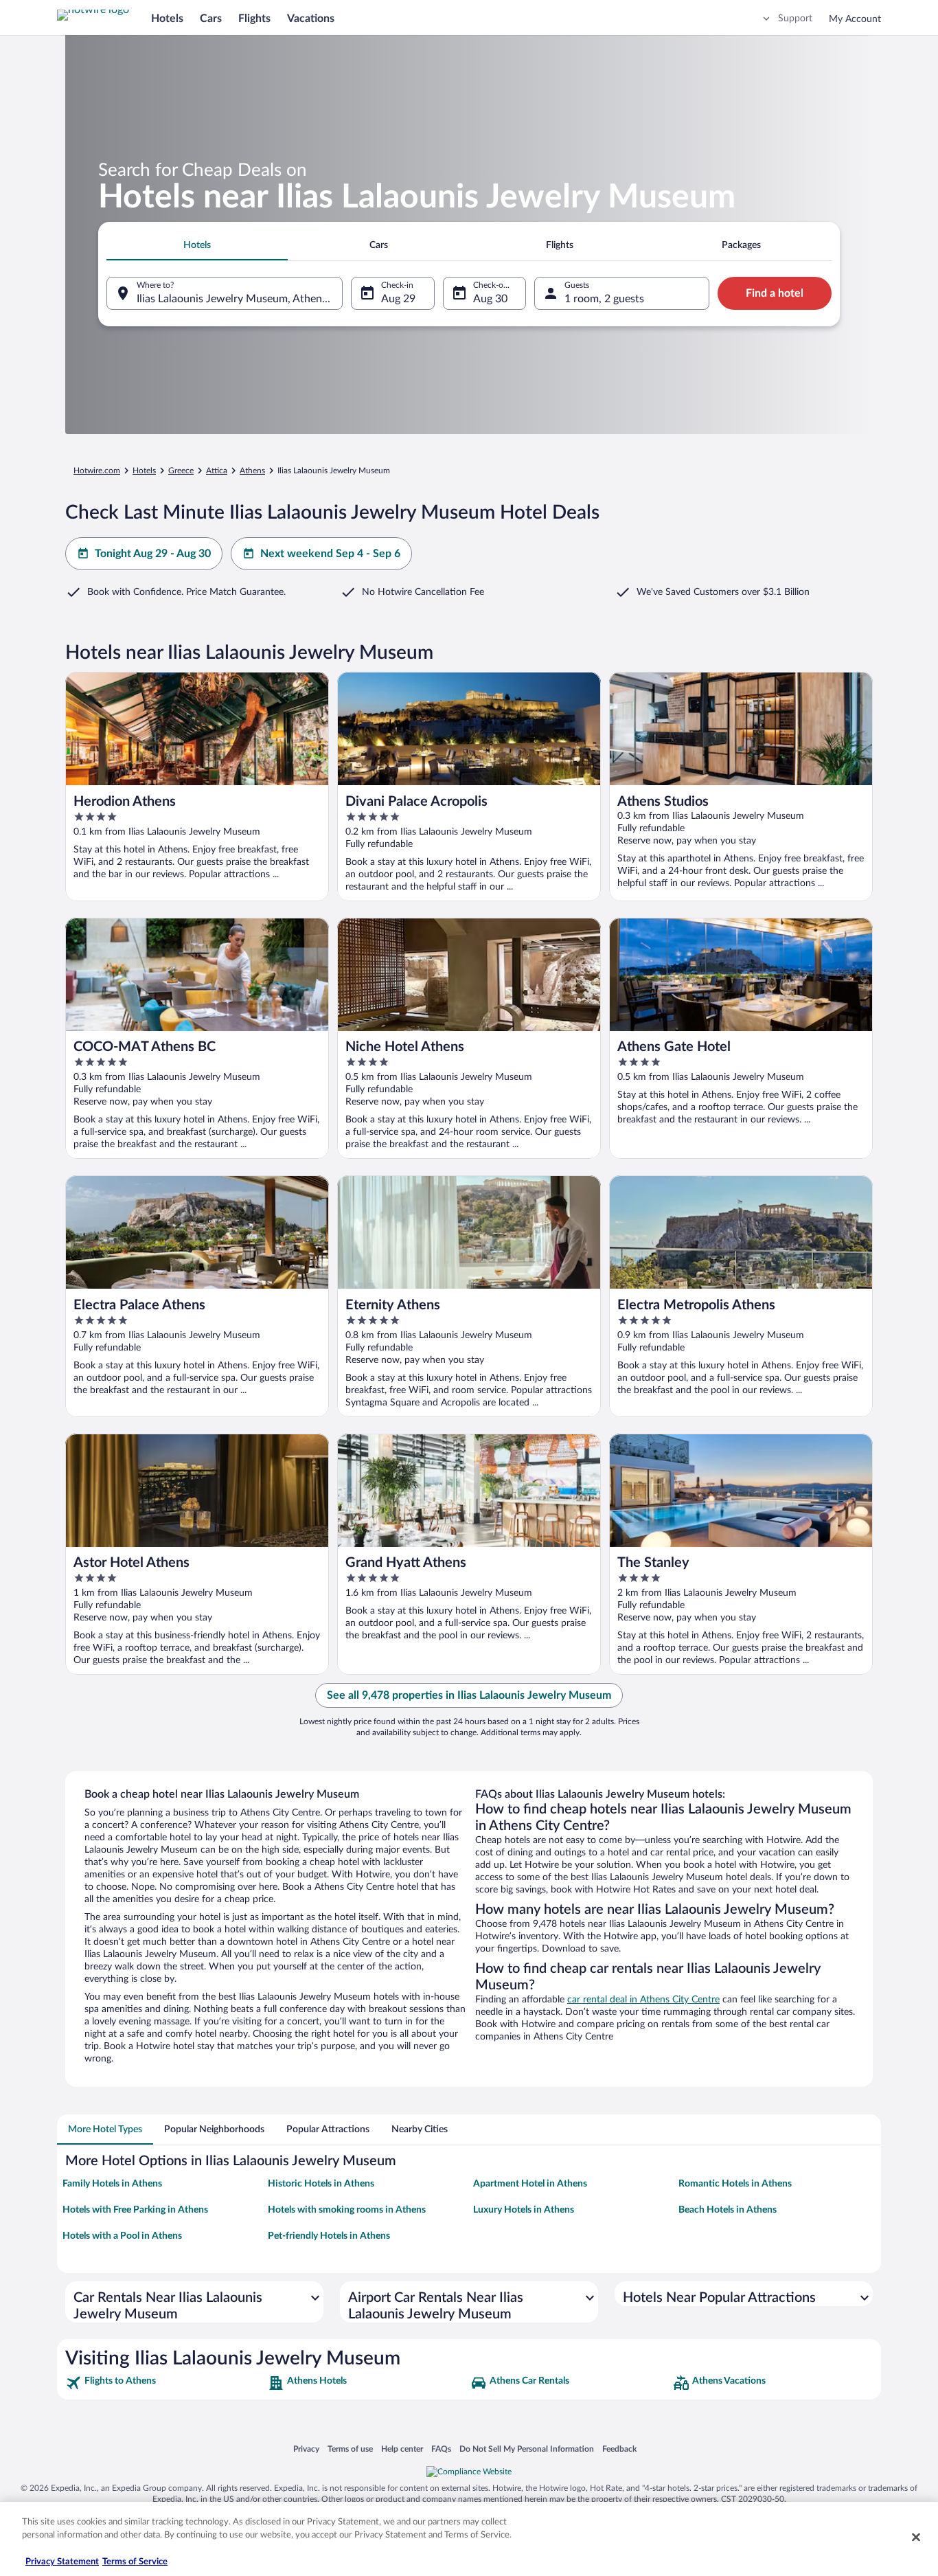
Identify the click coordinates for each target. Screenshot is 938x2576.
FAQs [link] (441, 2449)
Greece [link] (181, 471)
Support (795, 19)
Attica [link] (217, 471)
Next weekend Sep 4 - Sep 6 (330, 554)
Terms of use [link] (350, 2449)
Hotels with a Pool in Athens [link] (122, 2236)
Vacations (311, 19)
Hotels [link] (144, 471)
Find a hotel (775, 293)
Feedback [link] (619, 2449)
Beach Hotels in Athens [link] (728, 2210)
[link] (165, 2383)
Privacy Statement (62, 2562)
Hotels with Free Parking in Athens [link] (135, 2210)
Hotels (167, 19)
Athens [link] (252, 471)
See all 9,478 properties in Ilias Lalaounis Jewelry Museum (469, 1695)
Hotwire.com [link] (97, 471)
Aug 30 (490, 299)
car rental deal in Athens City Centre (643, 2000)
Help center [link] (402, 2449)
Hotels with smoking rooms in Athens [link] (347, 2210)
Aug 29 (398, 299)
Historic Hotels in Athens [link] (321, 2184)
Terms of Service (135, 2562)
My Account (855, 19)
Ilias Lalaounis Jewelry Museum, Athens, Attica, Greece (240, 299)
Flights (254, 19)
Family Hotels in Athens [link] (112, 2184)
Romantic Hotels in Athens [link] (735, 2184)
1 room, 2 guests (604, 299)
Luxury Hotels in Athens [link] (524, 2210)
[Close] (916, 2537)
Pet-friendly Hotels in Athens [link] (329, 2236)
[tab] (197, 245)
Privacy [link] (306, 2449)
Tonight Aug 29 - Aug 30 (153, 554)
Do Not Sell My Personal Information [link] (527, 2449)
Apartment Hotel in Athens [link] (530, 2184)
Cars (211, 19)
